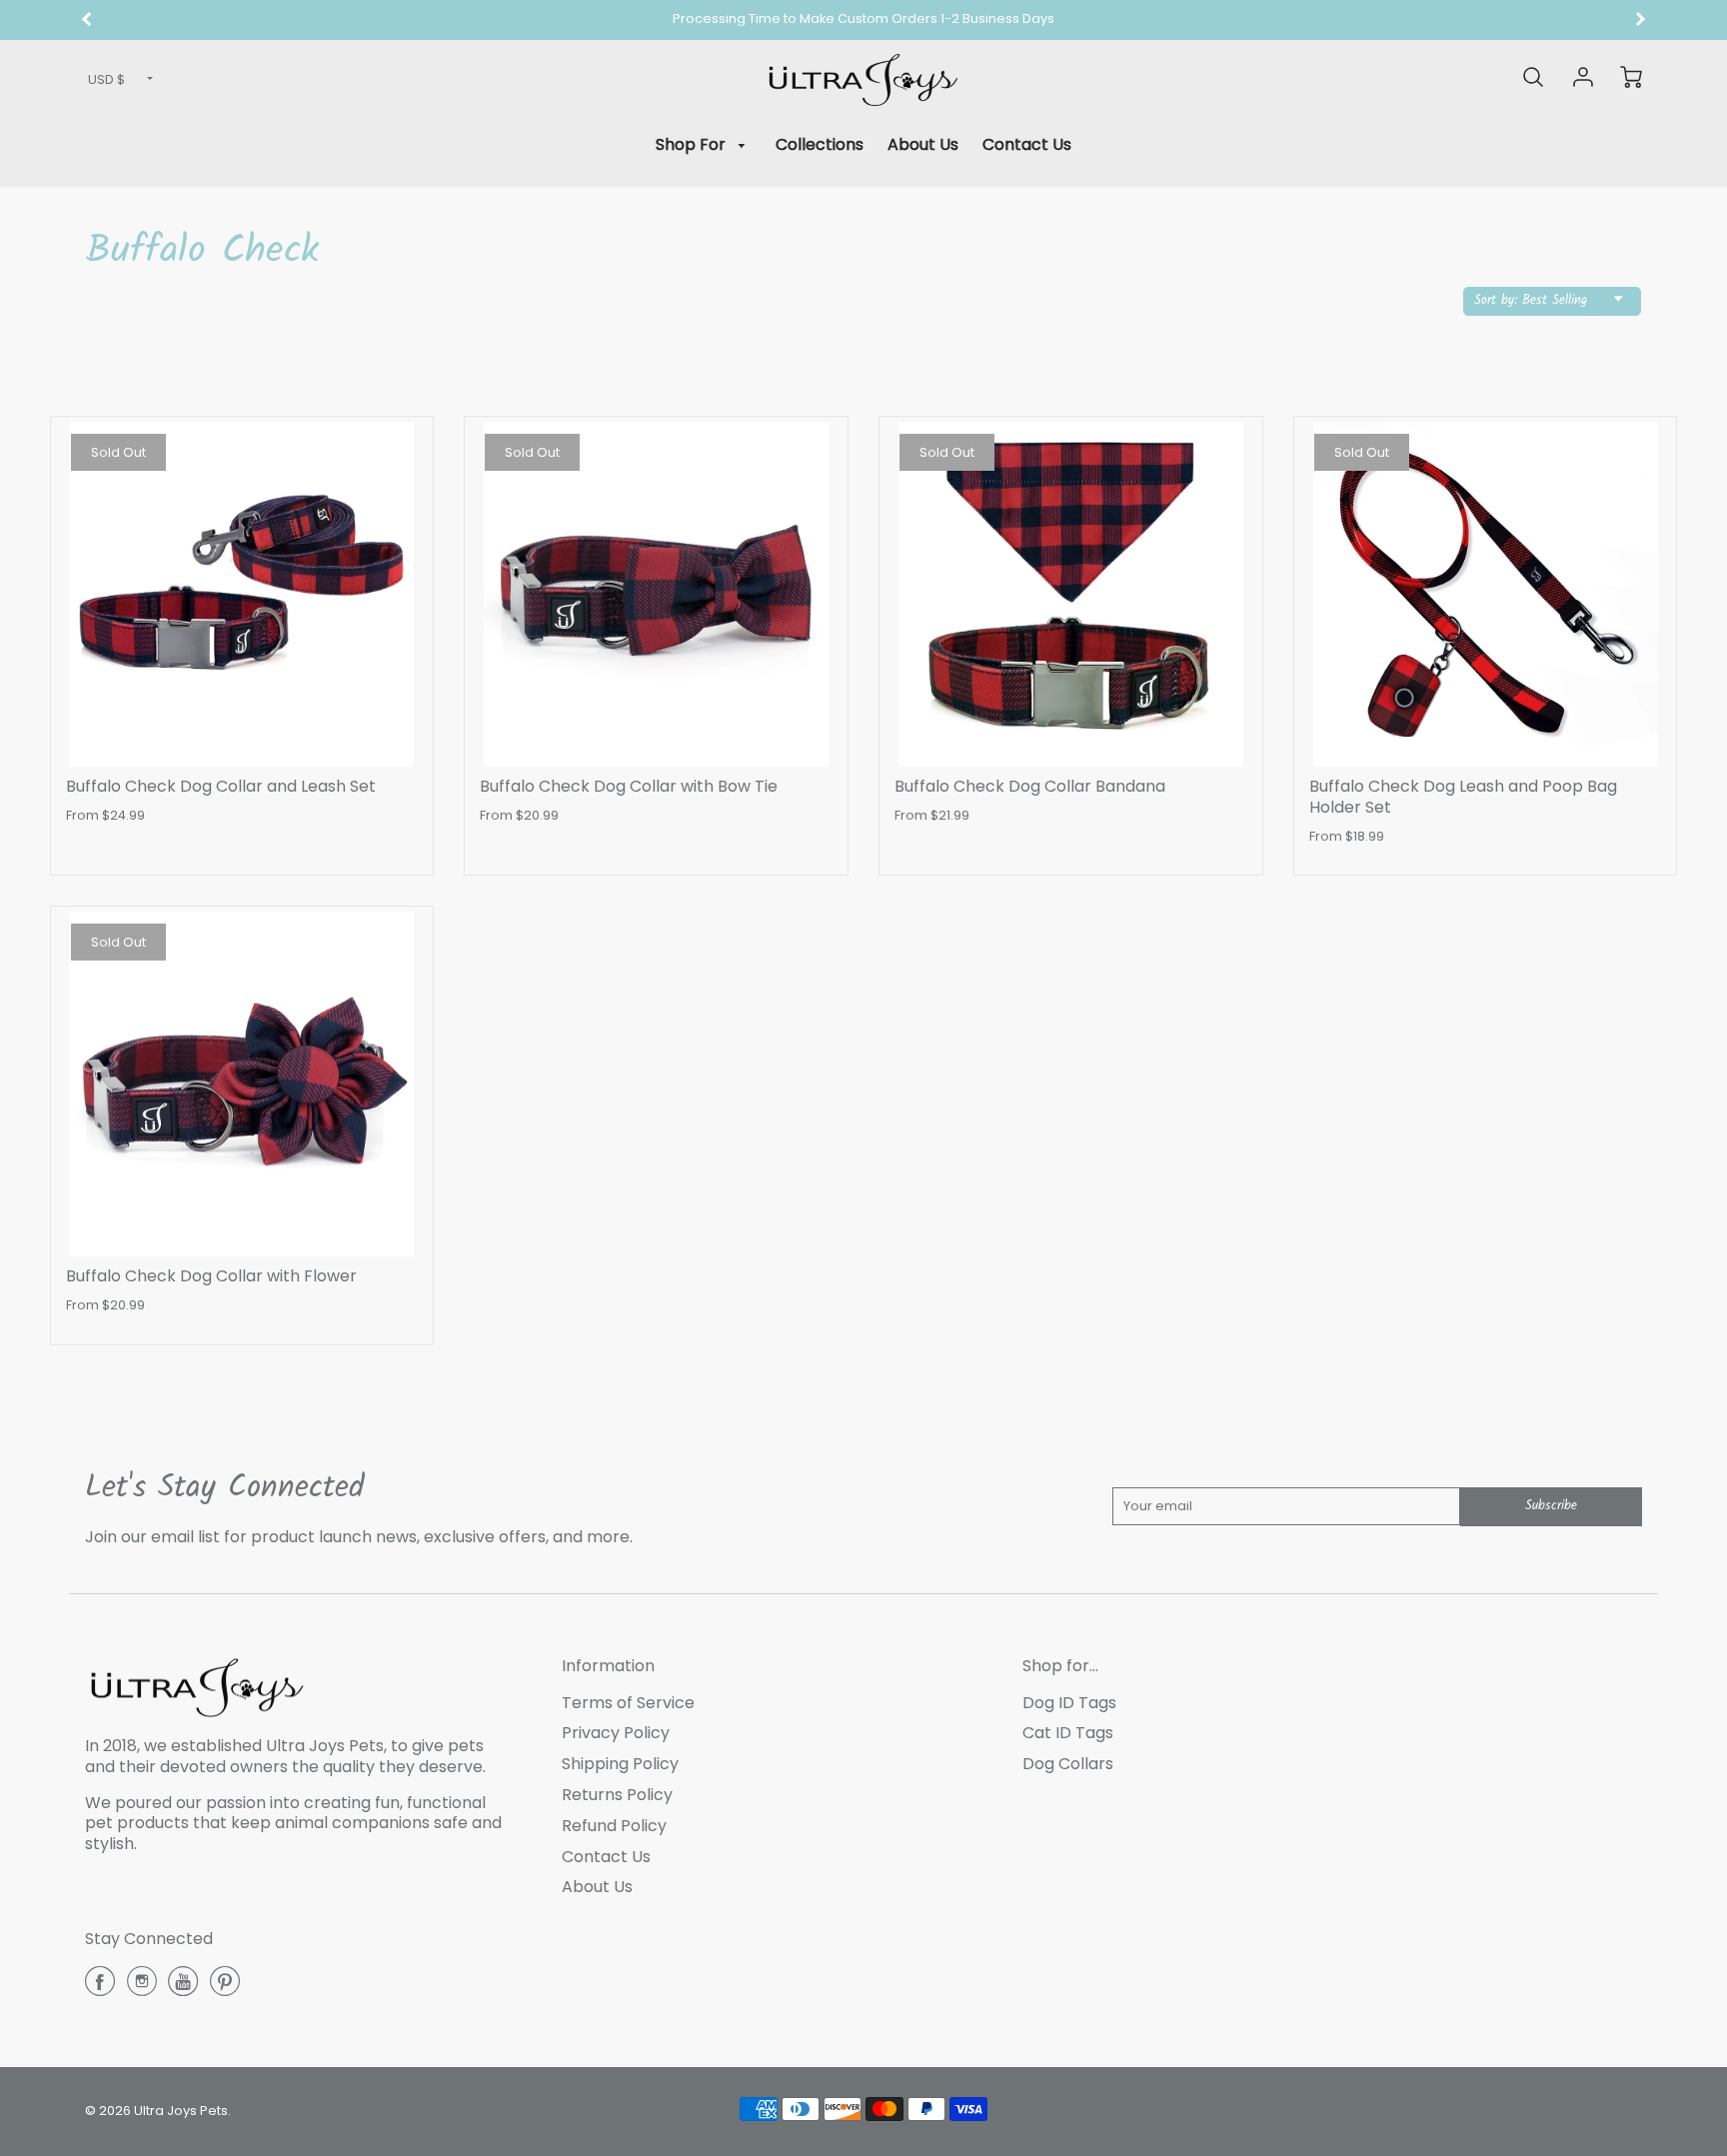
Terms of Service (628, 1703)
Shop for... (1060, 1666)
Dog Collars (1068, 1764)
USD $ (106, 79)
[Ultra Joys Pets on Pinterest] (225, 1989)
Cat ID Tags (1068, 1733)
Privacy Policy (616, 1733)
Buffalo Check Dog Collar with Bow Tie (629, 786)
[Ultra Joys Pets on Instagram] (142, 1989)
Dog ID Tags (1069, 1703)
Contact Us (1027, 144)
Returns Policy (617, 1795)
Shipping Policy (620, 1764)
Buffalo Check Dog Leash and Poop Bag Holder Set (1463, 797)
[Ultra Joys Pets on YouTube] (183, 1989)
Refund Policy (614, 1826)
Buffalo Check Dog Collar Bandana (1030, 786)
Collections (820, 144)
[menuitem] (704, 145)
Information (608, 1666)
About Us (923, 144)
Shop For (693, 144)
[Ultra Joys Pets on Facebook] (100, 1989)
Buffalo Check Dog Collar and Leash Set (221, 786)
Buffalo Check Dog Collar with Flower (211, 1276)
